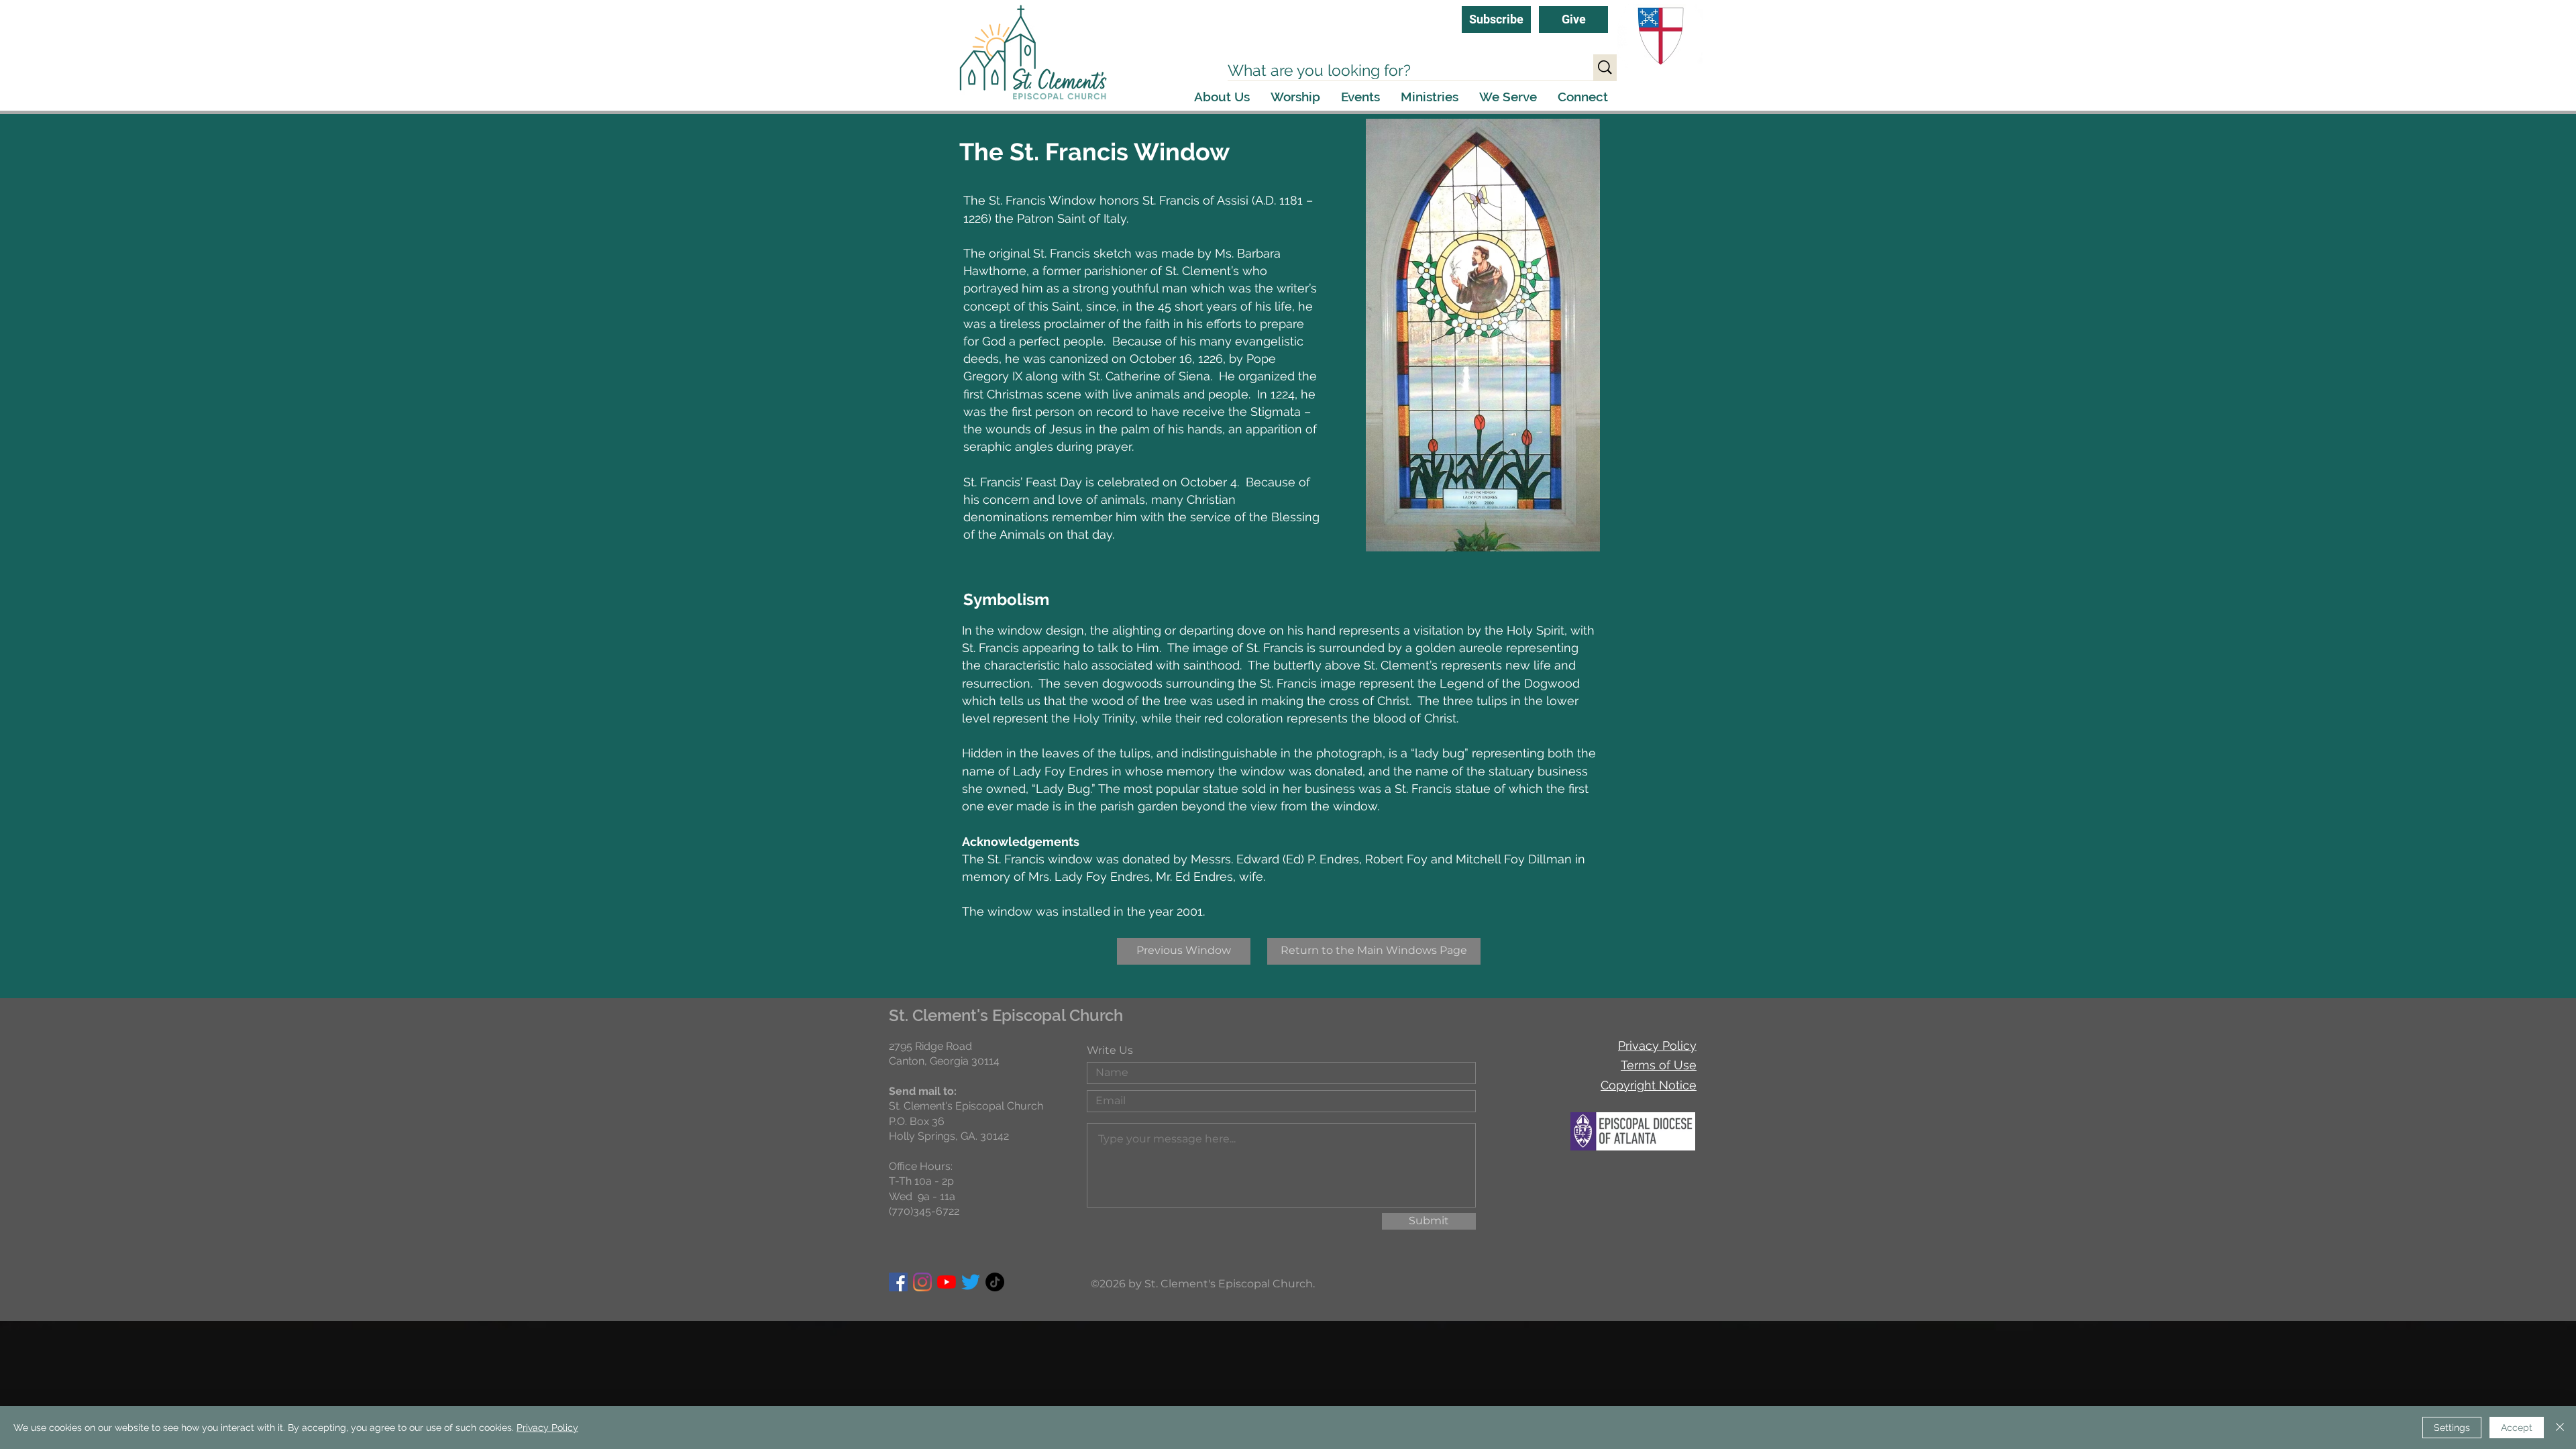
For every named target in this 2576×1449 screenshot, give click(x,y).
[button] (1222, 97)
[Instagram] (922, 1282)
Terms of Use (1659, 1065)
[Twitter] (971, 1282)
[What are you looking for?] (1605, 67)
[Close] (2560, 1428)
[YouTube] (947, 1282)
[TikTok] (995, 1282)
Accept (2517, 1428)
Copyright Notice (1649, 1085)
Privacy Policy (1657, 1045)
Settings (2452, 1428)
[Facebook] (898, 1282)
